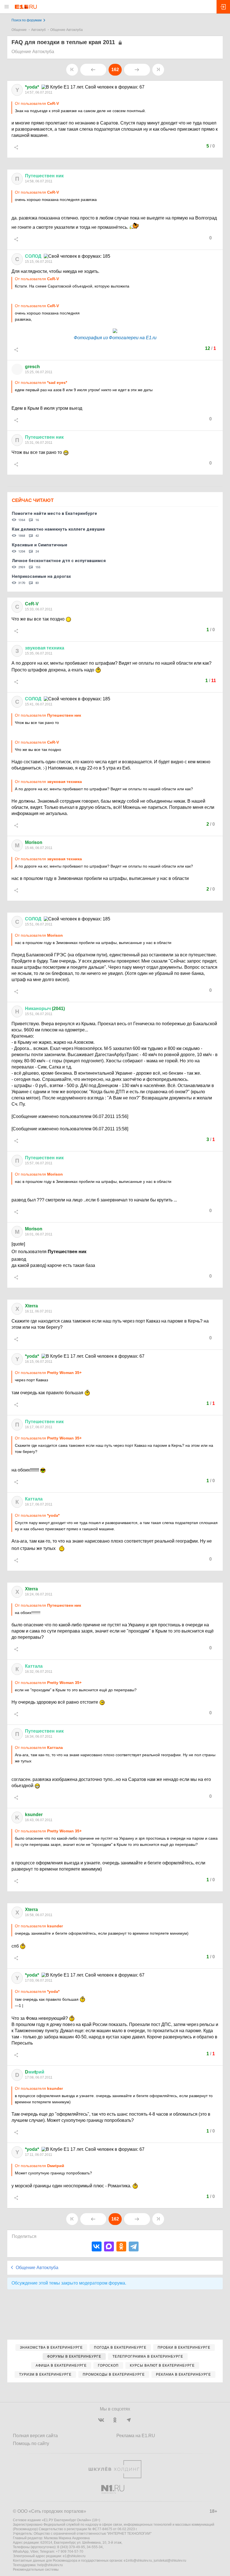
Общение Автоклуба (66, 30)
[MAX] (109, 2246)
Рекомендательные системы (36, 2570)
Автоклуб (38, 30)
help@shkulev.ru (50, 2565)
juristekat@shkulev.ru (170, 2561)
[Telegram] (134, 2246)
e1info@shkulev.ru (138, 2561)
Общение (19, 30)
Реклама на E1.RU (136, 2436)
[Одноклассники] (121, 2246)
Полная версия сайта (35, 2436)
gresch (32, 367)
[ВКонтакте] (97, 2246)
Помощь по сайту (31, 2443)
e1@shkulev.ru (74, 2556)
